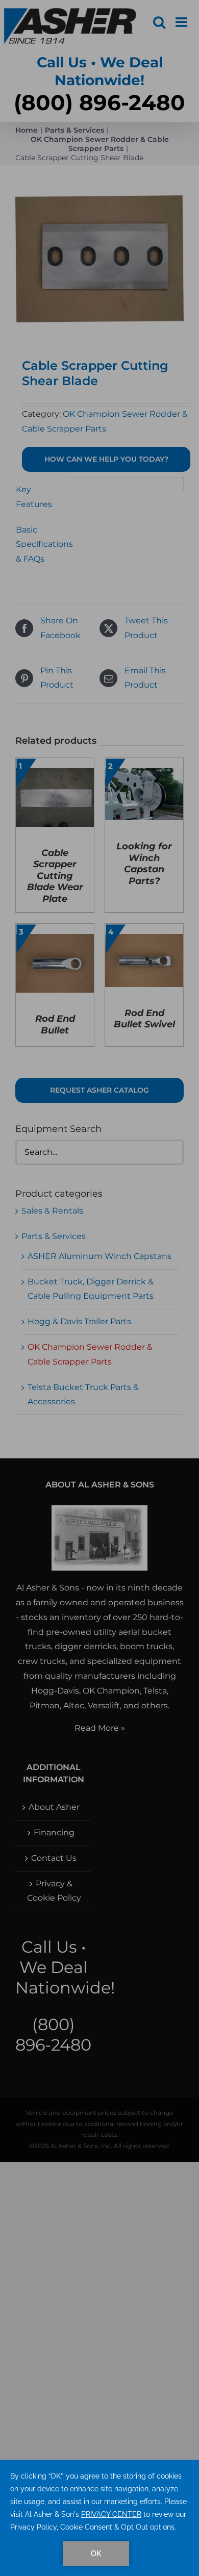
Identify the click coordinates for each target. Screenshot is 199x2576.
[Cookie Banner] (99, 2518)
